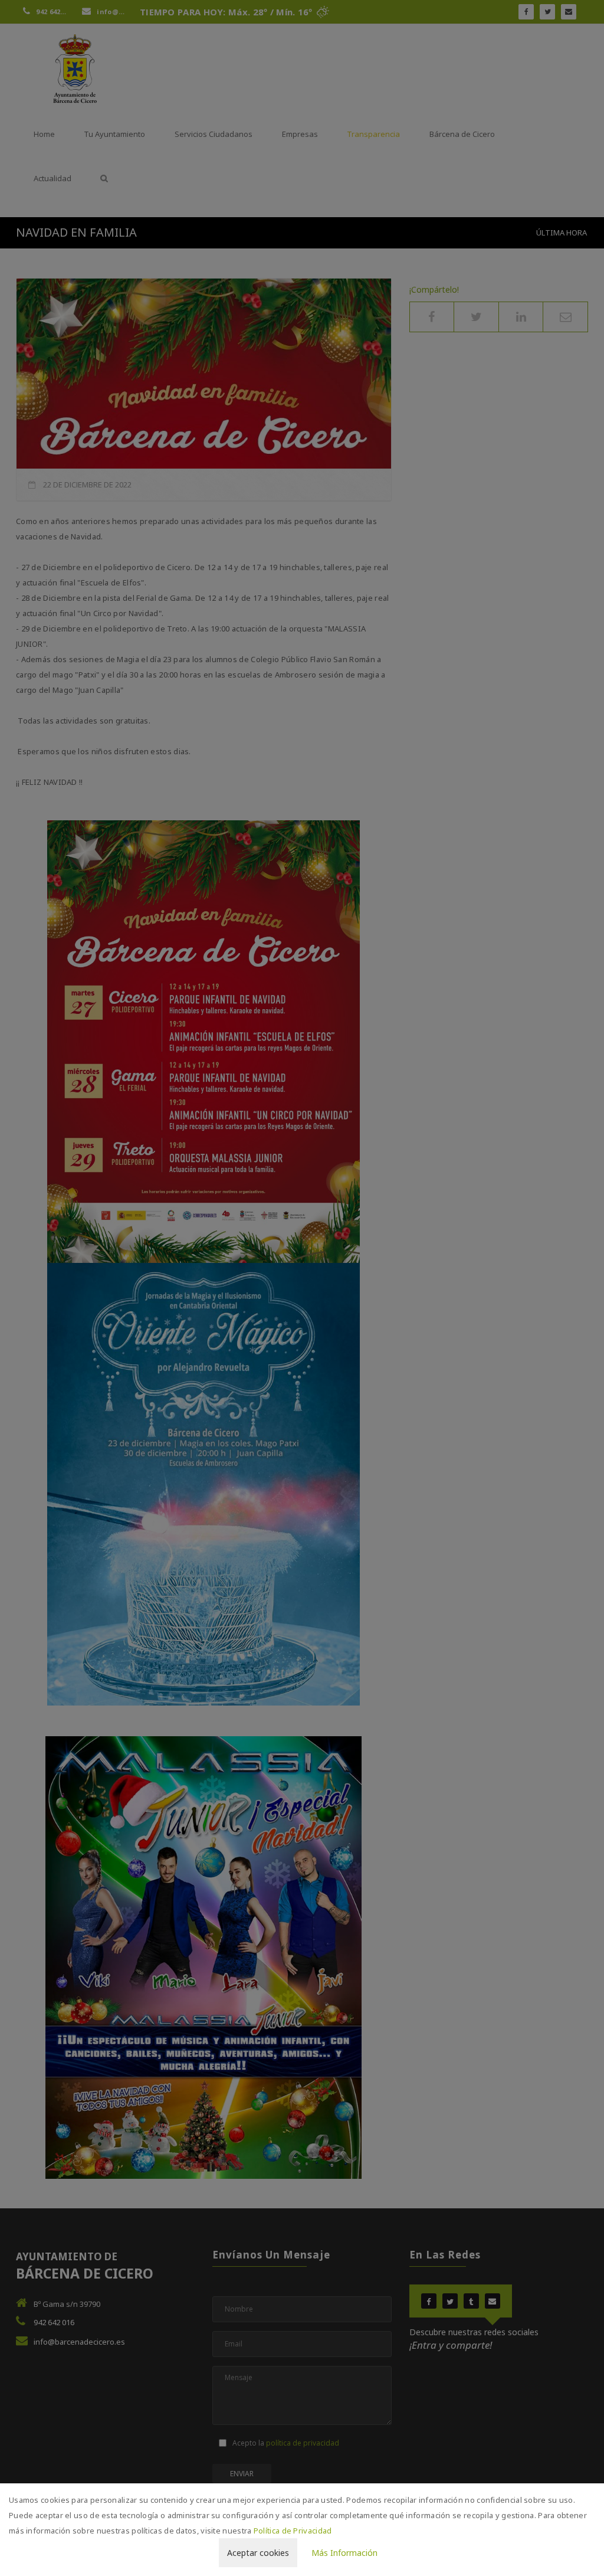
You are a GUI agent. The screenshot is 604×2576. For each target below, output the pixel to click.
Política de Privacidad (293, 2531)
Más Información (344, 2553)
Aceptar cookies (258, 2553)
